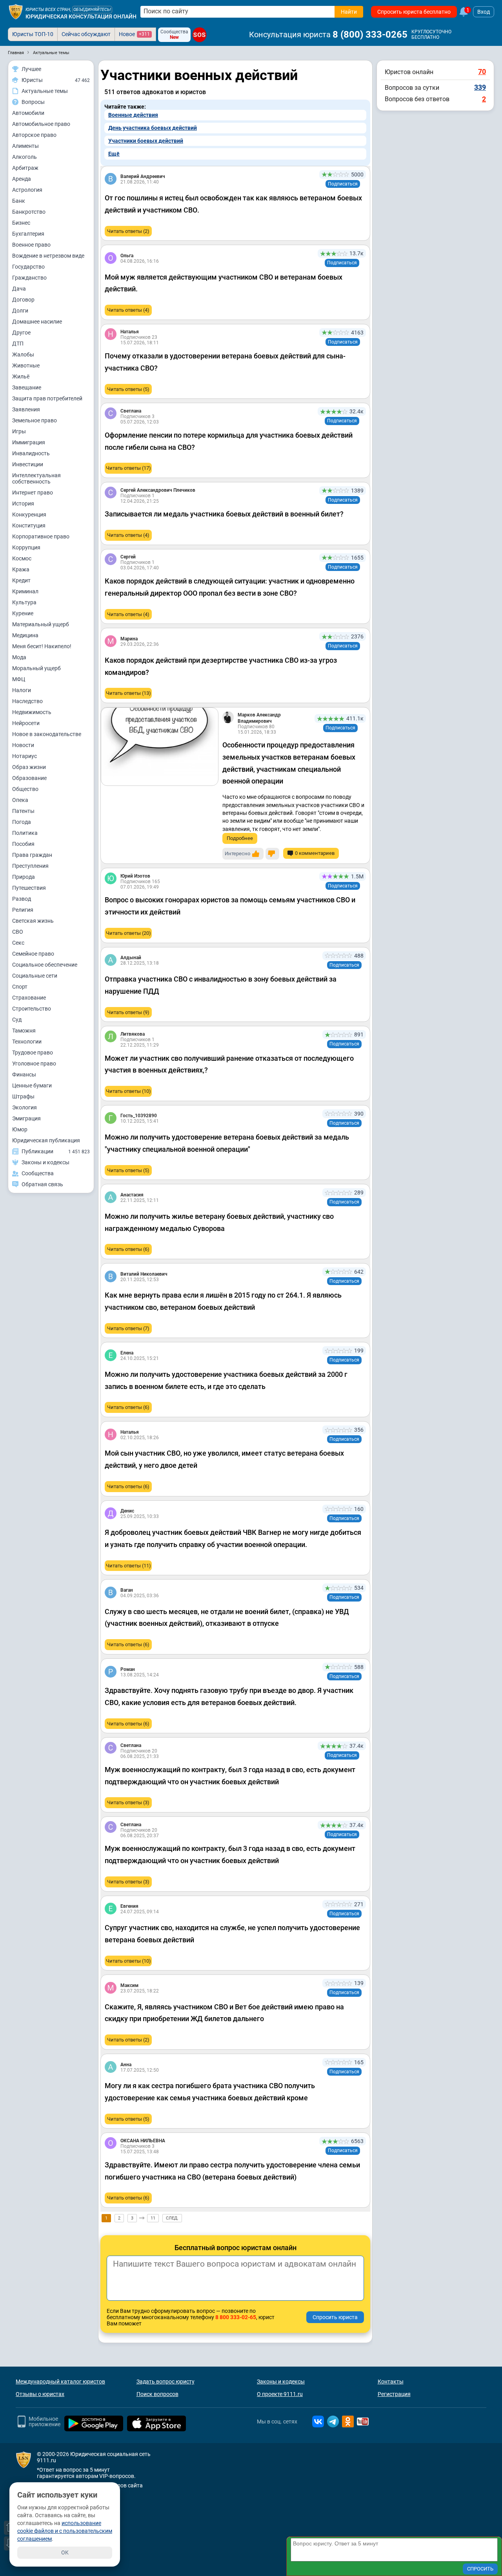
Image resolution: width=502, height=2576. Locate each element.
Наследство (27, 701)
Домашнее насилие (37, 322)
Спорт (20, 987)
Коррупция (26, 547)
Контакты (391, 2381)
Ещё (114, 154)
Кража (21, 569)
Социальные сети (35, 976)
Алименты (25, 146)
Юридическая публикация (46, 1140)
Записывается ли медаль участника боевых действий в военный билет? (224, 514)
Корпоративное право (41, 536)
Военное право (31, 245)
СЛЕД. (172, 2218)
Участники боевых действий (146, 141)
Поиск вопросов (157, 2394)
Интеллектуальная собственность (36, 478)
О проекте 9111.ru (280, 2394)
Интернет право (33, 493)
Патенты (23, 811)
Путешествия (29, 888)
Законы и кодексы (281, 2381)
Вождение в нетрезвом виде (48, 256)
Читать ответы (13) (128, 693)
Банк (19, 201)
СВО (18, 932)
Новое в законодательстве (47, 734)
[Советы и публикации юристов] (16, 12)
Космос (22, 558)
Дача (19, 289)
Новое (134, 34)
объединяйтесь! (92, 10)
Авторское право (34, 135)
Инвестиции (28, 464)
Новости (23, 745)
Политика (25, 833)
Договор (23, 300)
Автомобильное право (41, 124)
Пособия (23, 844)
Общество (25, 789)
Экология (25, 1107)
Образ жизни (29, 767)
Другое (21, 333)
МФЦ (19, 679)
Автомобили (28, 113)
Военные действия (133, 115)
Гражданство (29, 278)
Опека (20, 800)
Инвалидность (31, 453)
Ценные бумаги (32, 1085)
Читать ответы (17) (128, 468)
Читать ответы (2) (128, 231)
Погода (22, 822)
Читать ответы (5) (128, 389)
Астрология (27, 190)
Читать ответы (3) (128, 1802)
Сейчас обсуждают (86, 34)
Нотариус (25, 756)
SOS (199, 35)
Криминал (25, 591)
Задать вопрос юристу (166, 2381)
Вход (484, 12)
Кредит (21, 580)
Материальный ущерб (41, 624)
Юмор (20, 1129)
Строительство (32, 1009)
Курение (23, 613)
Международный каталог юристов (60, 2381)
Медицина (25, 635)
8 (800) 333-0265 (370, 35)
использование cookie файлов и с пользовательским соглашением (65, 2531)
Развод (22, 899)
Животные (26, 365)
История (23, 504)
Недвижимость (32, 712)
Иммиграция (29, 442)
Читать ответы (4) (128, 310)
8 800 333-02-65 (236, 2317)
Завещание (27, 387)
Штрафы (23, 1096)
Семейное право (33, 954)
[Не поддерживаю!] (272, 854)
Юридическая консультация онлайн (81, 16)
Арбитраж (25, 168)
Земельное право (35, 420)
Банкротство (29, 212)
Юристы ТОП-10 (33, 34)
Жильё (21, 376)
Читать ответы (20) (128, 933)
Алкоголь (25, 157)
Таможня (24, 1031)
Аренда (22, 179)
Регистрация (394, 2394)
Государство (28, 267)
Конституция (29, 525)
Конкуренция (29, 514)
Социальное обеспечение (45, 965)
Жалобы (23, 354)
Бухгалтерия (28, 234)
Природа (24, 877)
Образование (29, 778)
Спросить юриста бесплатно (414, 12)
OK (65, 2552)
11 (153, 2218)
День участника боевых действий (153, 128)
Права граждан (32, 855)
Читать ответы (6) (128, 1249)
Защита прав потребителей (47, 398)
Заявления (26, 409)
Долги (20, 311)
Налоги (22, 690)
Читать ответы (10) (128, 1091)
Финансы (24, 1074)
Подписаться (343, 184)
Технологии (27, 1042)
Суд (17, 1020)
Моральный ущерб (36, 668)
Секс (18, 943)
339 (480, 87)
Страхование (29, 998)
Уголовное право (34, 1063)
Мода (19, 657)
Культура (24, 602)
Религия (23, 910)
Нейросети (26, 723)
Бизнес (21, 223)
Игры (19, 431)
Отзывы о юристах (40, 2394)
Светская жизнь (33, 921)
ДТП (18, 344)
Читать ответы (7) (128, 1328)
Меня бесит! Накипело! (42, 646)
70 (482, 72)
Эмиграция (26, 1118)
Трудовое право (33, 1053)
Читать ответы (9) (128, 1012)
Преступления (30, 866)
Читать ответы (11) (128, 1566)
